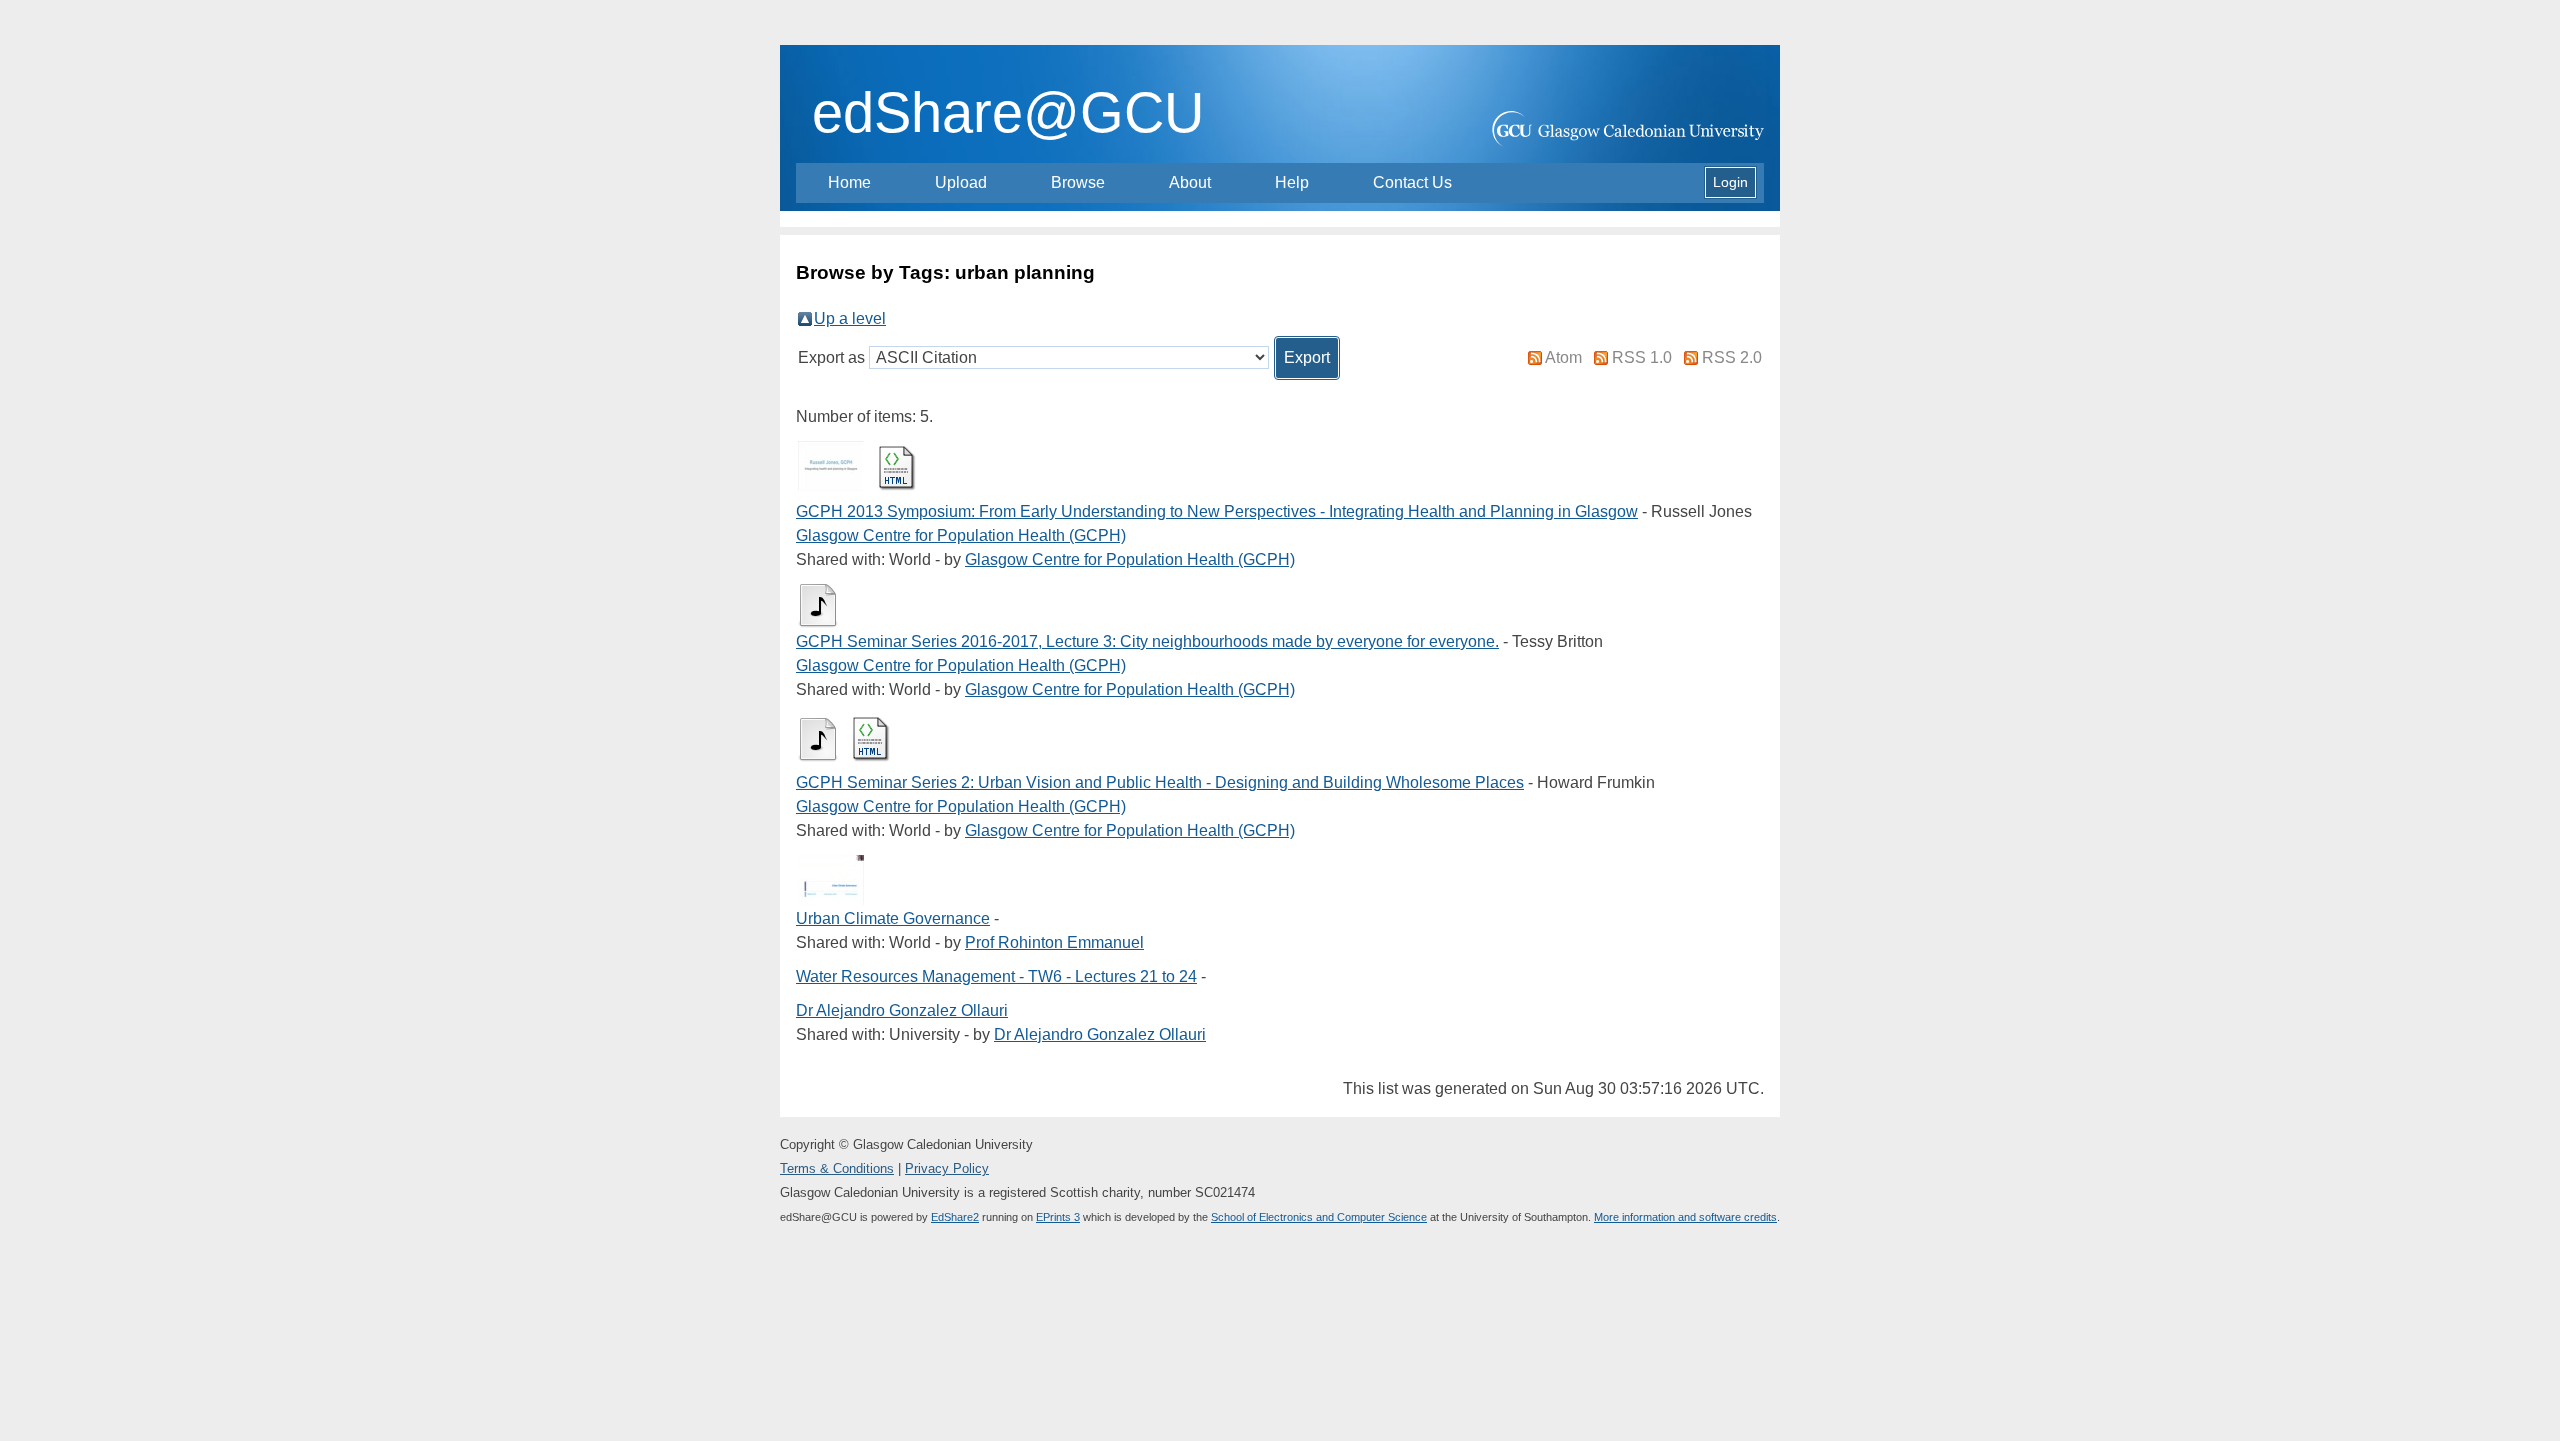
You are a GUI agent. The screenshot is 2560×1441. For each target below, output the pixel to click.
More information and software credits (1685, 1217)
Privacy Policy (947, 1168)
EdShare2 (955, 1217)
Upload (961, 182)
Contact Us (1412, 182)
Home (849, 182)
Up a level (850, 318)
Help (1292, 182)
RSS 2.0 (1732, 357)
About (1190, 182)
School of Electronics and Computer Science (1319, 1217)
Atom (1563, 357)
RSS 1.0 (1642, 357)
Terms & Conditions (837, 1168)
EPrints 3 (1058, 1217)
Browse (1078, 182)
